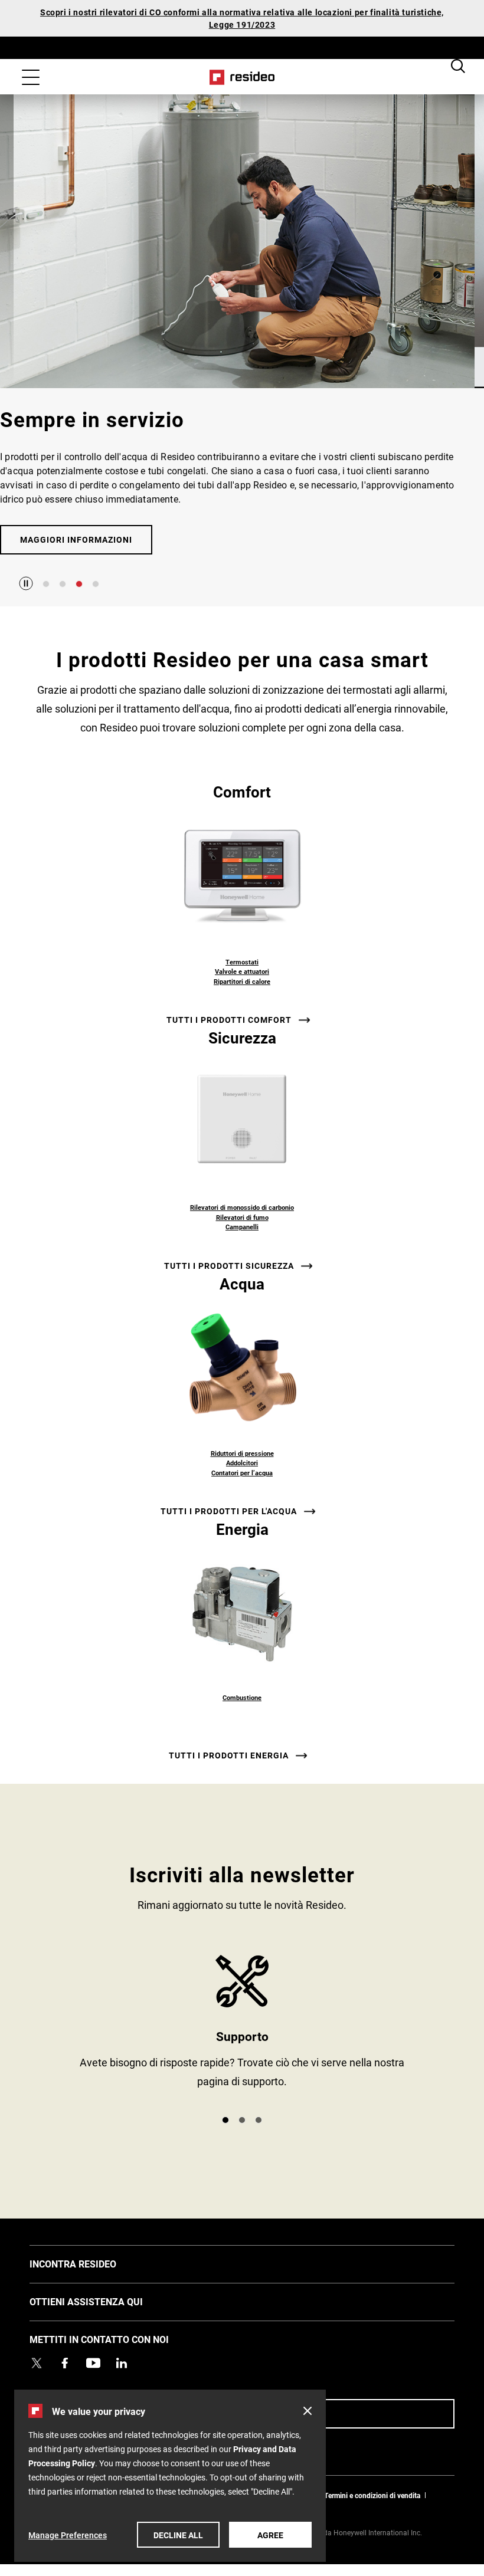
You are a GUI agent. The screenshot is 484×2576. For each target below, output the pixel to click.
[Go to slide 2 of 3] (242, 2120)
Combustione (242, 1697)
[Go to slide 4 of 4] (96, 584)
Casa (242, 77)
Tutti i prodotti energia (229, 1755)
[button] (308, 2411)
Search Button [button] (458, 66)
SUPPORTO (242, 2030)
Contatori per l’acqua (242, 1473)
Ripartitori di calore (242, 981)
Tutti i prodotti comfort (229, 1020)
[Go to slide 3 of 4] (79, 584)
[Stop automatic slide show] (26, 583)
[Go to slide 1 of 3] (225, 2120)
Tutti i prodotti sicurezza (229, 1266)
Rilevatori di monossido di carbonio (242, 1207)
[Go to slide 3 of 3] (259, 2120)
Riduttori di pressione (242, 1453)
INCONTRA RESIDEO (91, 2263)
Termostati (242, 962)
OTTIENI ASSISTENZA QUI (104, 2301)
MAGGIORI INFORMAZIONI (76, 539)
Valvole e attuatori (242, 971)
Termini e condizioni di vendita (372, 2495)
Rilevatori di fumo (242, 1217)
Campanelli (242, 1227)
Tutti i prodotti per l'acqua (229, 1511)
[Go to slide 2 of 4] (63, 584)
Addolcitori (242, 1463)
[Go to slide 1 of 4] (46, 584)
